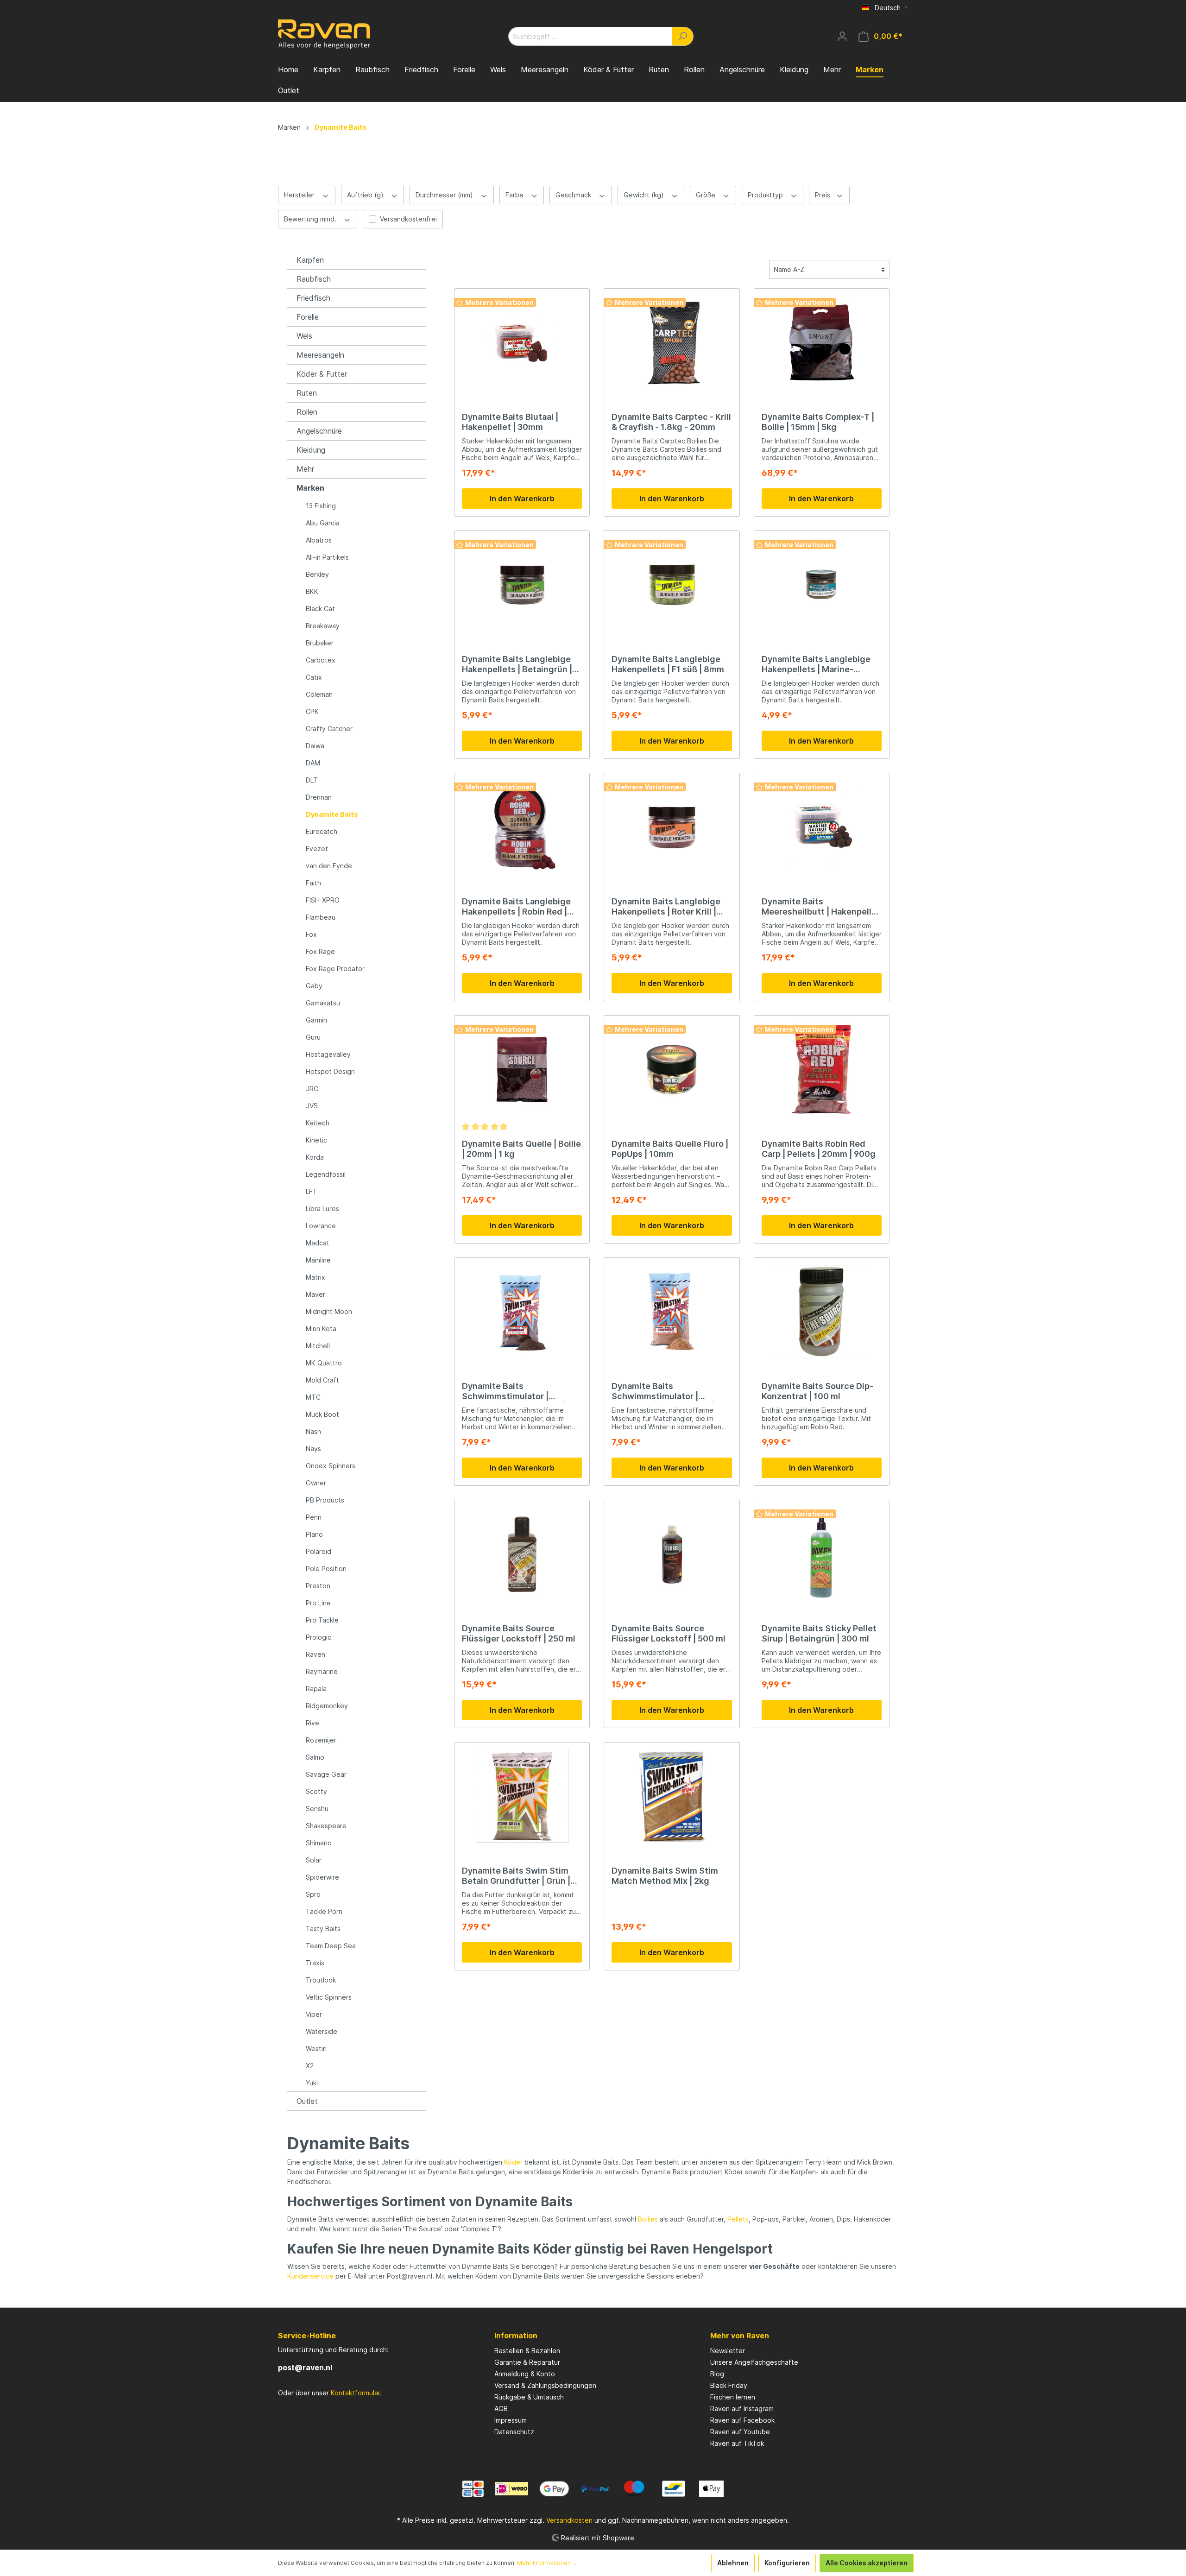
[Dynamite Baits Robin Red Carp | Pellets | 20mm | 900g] (822, 1069)
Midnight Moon (329, 1311)
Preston (318, 1586)
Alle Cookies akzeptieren (867, 2563)
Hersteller (300, 195)
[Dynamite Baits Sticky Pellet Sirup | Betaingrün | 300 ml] (822, 1554)
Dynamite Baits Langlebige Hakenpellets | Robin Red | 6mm (516, 907)
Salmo (315, 1757)
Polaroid (319, 1551)
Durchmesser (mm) (445, 195)
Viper (314, 2014)
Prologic (319, 1637)
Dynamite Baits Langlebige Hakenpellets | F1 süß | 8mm (668, 664)
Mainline (318, 1260)
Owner (316, 1483)
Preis (823, 195)
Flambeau (321, 917)
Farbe (515, 195)
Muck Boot (322, 1414)
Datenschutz (514, 2432)
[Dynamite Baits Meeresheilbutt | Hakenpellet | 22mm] (822, 827)
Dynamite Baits (332, 814)
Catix (314, 677)
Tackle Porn (324, 1911)
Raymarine (322, 1671)
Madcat (318, 1243)
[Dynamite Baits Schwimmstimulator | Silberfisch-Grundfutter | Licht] (672, 1312)
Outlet (307, 2101)
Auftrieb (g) (366, 195)
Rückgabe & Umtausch (529, 2397)
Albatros (319, 540)
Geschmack (574, 195)
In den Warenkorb (522, 499)
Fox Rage (320, 951)
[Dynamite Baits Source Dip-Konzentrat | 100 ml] (822, 1312)
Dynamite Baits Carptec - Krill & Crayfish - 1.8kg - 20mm (671, 422)
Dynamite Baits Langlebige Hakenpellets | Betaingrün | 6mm (517, 664)
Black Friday (729, 2385)
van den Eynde (329, 866)
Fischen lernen (733, 2397)
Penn (314, 1517)
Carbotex (321, 660)
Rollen (307, 412)
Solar (314, 1860)
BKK (312, 591)
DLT (312, 780)
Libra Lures (322, 1209)
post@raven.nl (305, 2368)
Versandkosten (569, 2520)
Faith (313, 883)
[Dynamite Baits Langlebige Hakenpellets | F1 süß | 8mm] (672, 585)
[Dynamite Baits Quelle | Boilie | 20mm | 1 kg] (522, 1069)
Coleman (319, 694)
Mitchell (318, 1346)
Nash (313, 1431)
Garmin (316, 1020)
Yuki (312, 2083)
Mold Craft (322, 1380)
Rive (312, 1723)
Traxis (315, 1963)
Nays (313, 1449)
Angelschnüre (319, 431)
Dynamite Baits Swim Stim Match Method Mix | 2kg (665, 1876)
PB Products (325, 1500)
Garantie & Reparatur (527, 2362)
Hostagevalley (328, 1054)
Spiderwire (322, 1877)
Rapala (316, 1689)
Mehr (305, 469)
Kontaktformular (355, 2393)
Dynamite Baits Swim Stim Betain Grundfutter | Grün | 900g (516, 1876)
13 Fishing (321, 506)
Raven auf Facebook (742, 2420)
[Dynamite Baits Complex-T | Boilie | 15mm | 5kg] (822, 342)
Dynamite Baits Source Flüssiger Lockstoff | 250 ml (519, 1633)
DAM (313, 763)
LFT (312, 1191)
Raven (315, 1654)
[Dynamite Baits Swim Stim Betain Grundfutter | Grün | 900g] (522, 1796)
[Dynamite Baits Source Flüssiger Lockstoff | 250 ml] (522, 1554)
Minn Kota (321, 1329)
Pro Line (318, 1603)
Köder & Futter (322, 374)
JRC (312, 1089)
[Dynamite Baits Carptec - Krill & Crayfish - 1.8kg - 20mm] (672, 342)
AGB (501, 2409)
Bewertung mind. (311, 219)
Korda (315, 1157)
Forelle (308, 317)
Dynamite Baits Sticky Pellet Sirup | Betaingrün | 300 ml (819, 1633)
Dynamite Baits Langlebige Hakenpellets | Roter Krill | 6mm (666, 907)
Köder (513, 2162)
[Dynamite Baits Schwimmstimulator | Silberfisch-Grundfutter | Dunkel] (522, 1312)
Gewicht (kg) (645, 195)
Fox (311, 934)
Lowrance (321, 1226)
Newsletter (728, 2351)
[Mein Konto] (842, 36)
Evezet (317, 849)
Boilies (648, 2219)
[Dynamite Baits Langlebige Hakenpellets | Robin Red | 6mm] (522, 827)
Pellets (738, 2219)
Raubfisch (314, 279)
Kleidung (311, 450)
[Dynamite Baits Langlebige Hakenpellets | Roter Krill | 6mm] (672, 827)
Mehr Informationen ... (547, 2563)
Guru (313, 1037)
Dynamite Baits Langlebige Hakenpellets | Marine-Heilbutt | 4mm (816, 664)
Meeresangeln (320, 355)
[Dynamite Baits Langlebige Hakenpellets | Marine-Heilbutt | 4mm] (822, 585)
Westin (316, 2049)
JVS (312, 1106)
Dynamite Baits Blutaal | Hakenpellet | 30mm (510, 422)
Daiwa (315, 746)
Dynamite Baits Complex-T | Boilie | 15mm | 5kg (818, 422)
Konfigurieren (787, 2563)
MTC (313, 1397)
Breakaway (323, 626)
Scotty (316, 1791)
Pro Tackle (322, 1620)
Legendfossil (326, 1174)
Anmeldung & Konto (525, 2374)
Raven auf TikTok (737, 2443)
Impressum (511, 2420)
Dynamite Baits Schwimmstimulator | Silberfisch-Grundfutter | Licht (663, 1391)
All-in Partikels (327, 557)
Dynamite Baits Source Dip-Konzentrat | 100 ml (817, 1391)
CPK (312, 711)
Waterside (322, 2031)
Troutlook (321, 1980)
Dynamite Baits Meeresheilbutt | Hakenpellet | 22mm (821, 907)
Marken (310, 488)
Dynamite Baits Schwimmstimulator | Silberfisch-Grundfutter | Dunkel (513, 1391)
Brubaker (320, 643)
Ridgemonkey (327, 1706)
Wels (304, 336)
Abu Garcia (323, 523)
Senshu (317, 1809)
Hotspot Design (330, 1071)
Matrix (315, 1277)
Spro (313, 1894)
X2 (310, 2066)
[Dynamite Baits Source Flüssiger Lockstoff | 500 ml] (672, 1554)
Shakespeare (326, 1826)
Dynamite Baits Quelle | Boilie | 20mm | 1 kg (521, 1149)
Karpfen (310, 260)
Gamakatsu (323, 1003)
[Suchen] (683, 36)
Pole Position (326, 1569)
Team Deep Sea (331, 1946)
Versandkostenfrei (408, 219)
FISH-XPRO (323, 900)
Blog (717, 2374)
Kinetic (316, 1140)
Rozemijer (321, 1740)
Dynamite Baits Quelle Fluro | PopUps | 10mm (670, 1149)
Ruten (307, 393)
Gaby (314, 986)
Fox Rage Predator (335, 969)
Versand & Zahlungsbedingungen (545, 2385)
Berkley (317, 574)
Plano (314, 1534)
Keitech (318, 1123)
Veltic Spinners (329, 1997)
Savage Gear (326, 1774)
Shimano (319, 1843)
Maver (315, 1294)
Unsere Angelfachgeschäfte (754, 2362)
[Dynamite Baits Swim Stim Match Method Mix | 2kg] (672, 1796)
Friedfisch (313, 298)
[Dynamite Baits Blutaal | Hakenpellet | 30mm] (522, 342)
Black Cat (320, 609)
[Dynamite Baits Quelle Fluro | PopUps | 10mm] (672, 1069)
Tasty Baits (323, 1929)
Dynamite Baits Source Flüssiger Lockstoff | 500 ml (669, 1633)
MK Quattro (324, 1363)
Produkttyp (766, 195)
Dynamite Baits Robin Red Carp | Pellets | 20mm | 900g (819, 1149)
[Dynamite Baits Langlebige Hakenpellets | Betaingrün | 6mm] (522, 585)
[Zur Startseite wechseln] (324, 34)
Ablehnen (733, 2563)
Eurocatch (322, 831)
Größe (707, 195)
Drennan (319, 797)
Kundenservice (310, 2276)
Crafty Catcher (329, 729)
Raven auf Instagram (742, 2409)
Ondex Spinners (331, 1466)
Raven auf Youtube (740, 2432)
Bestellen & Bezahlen (527, 2351)
